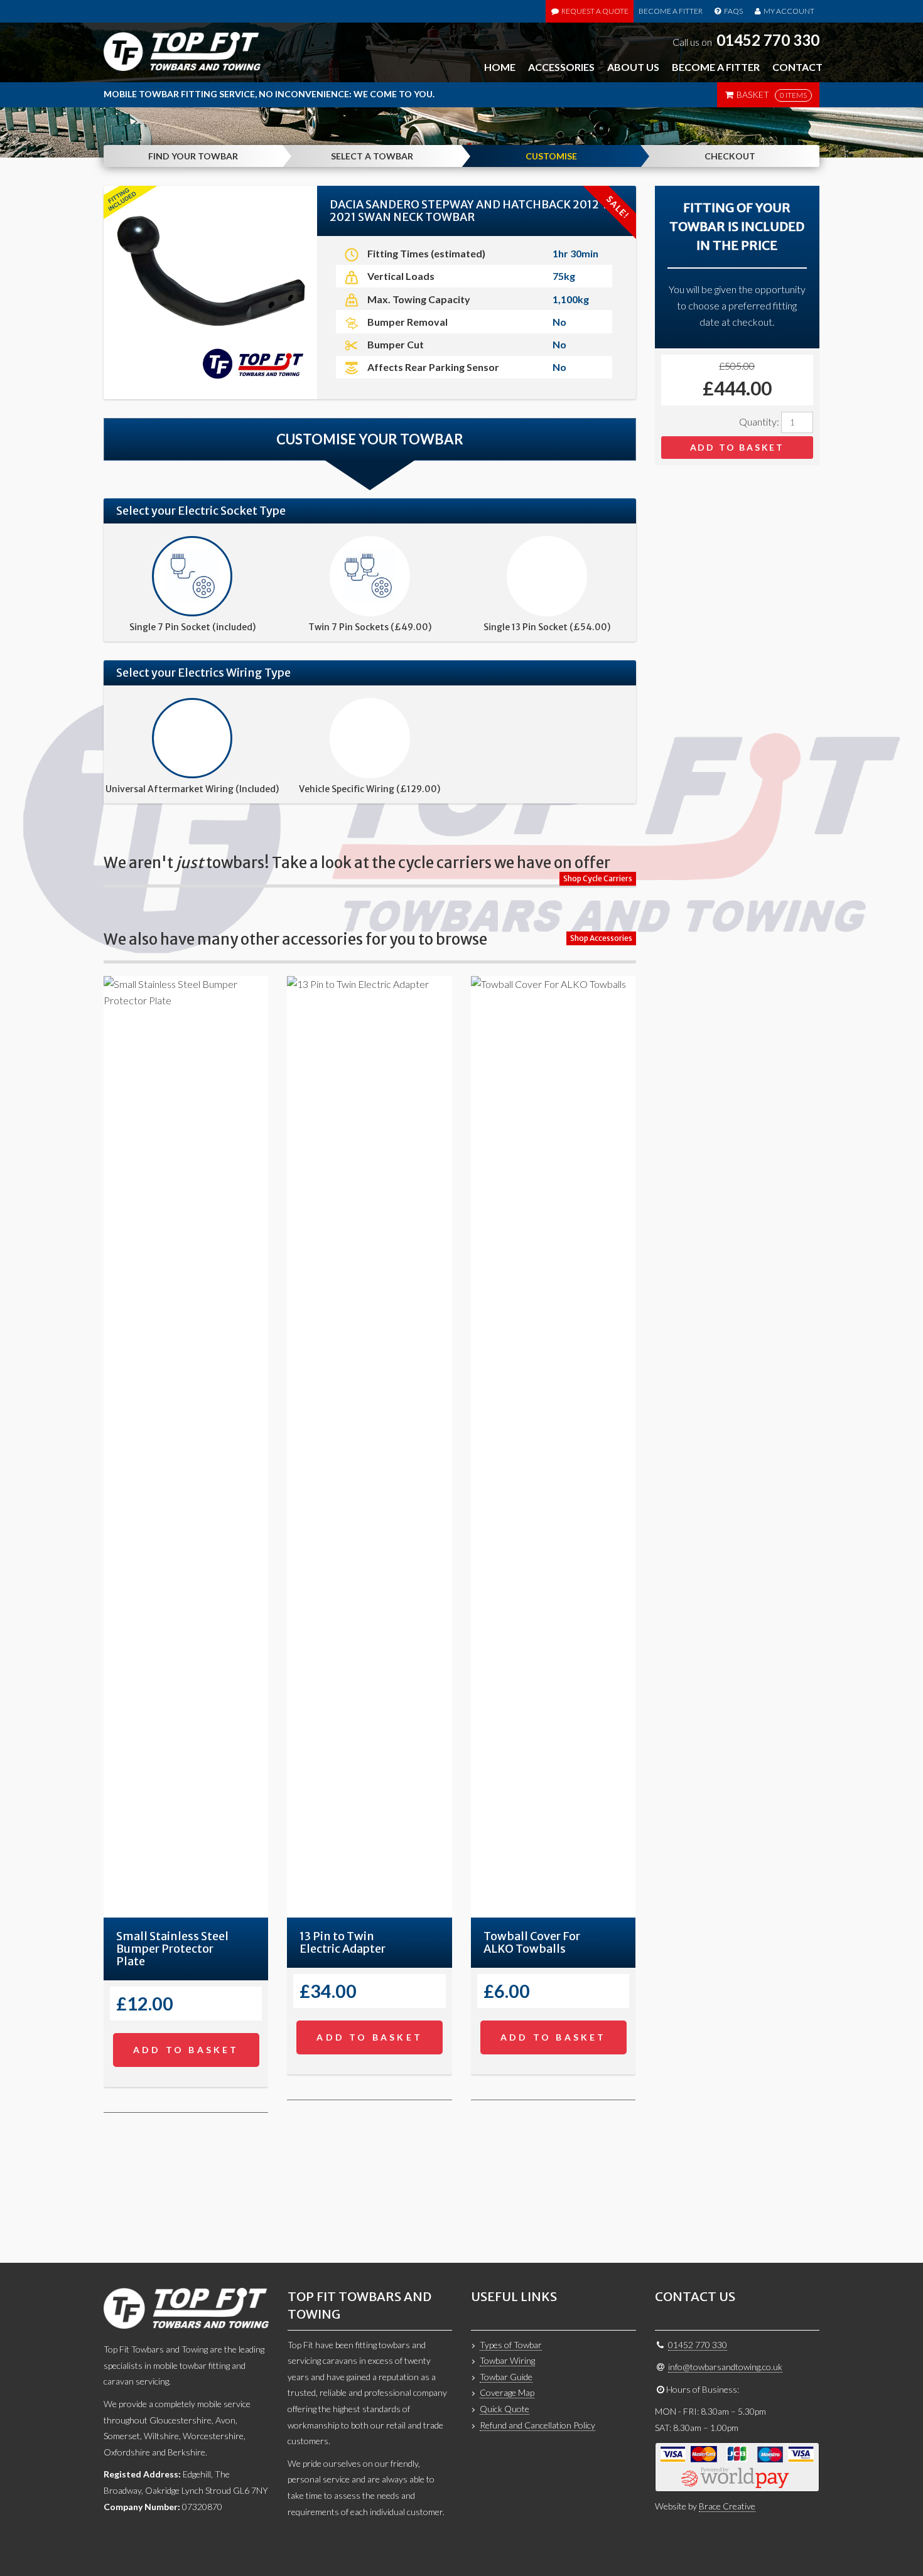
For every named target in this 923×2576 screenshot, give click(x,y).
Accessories (561, 67)
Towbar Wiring (507, 2360)
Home (500, 67)
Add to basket (737, 447)
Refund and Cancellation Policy (537, 2425)
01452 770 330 (768, 40)
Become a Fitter (671, 11)
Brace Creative (727, 2506)
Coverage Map (507, 2392)
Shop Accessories (601, 938)
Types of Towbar (511, 2345)
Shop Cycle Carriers (598, 878)
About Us (633, 67)
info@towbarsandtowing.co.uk (725, 2367)
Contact (797, 67)
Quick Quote (505, 2409)
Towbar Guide (506, 2377)
